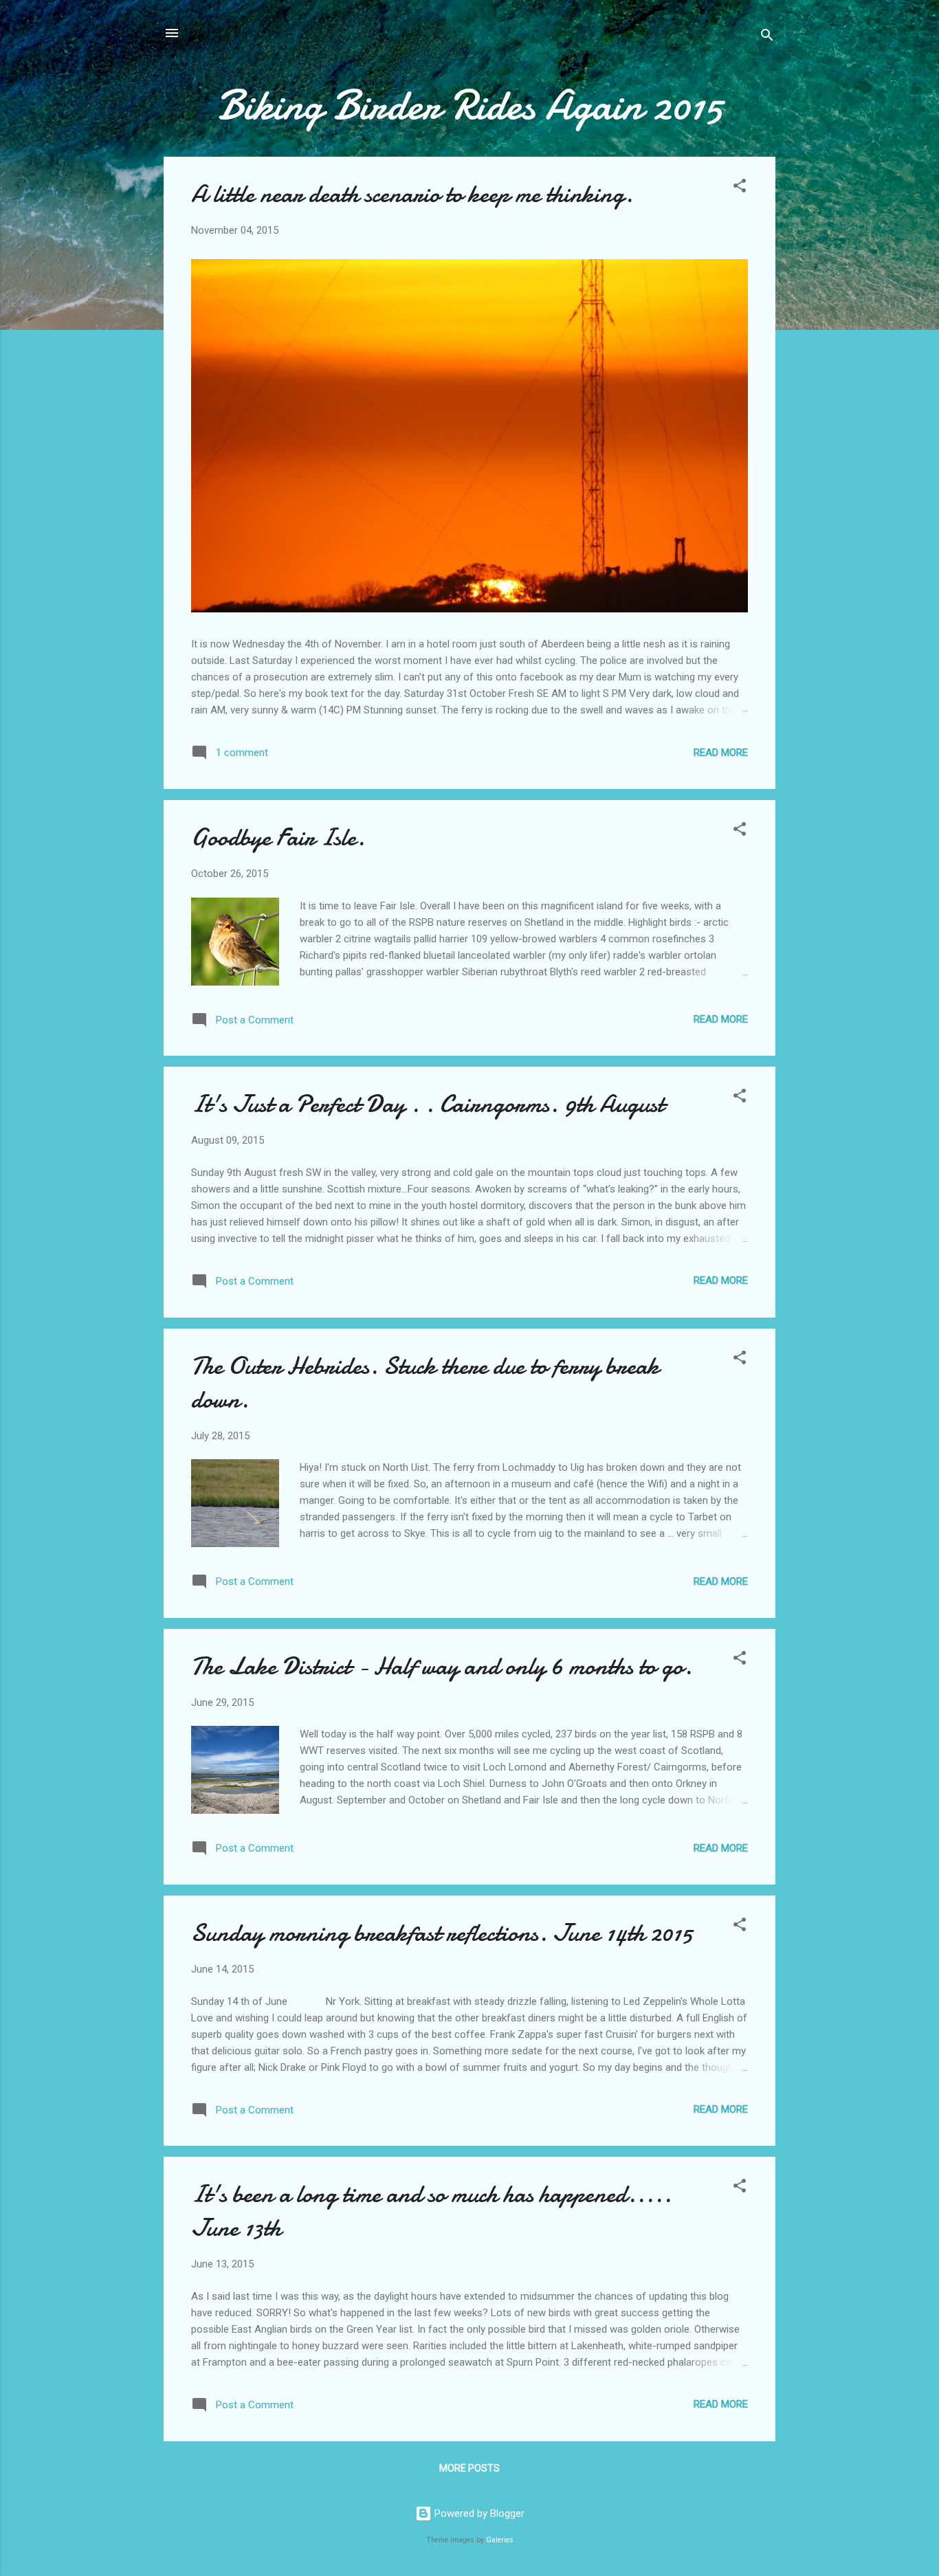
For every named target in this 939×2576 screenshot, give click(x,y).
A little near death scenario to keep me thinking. (412, 194)
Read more (721, 753)
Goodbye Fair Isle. (278, 837)
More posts (469, 2468)
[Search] (767, 37)
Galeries (500, 2540)
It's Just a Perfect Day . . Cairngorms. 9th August (428, 1104)
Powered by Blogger (478, 2513)
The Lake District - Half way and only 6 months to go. (442, 1666)
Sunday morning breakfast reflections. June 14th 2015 (442, 1933)
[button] (740, 188)
